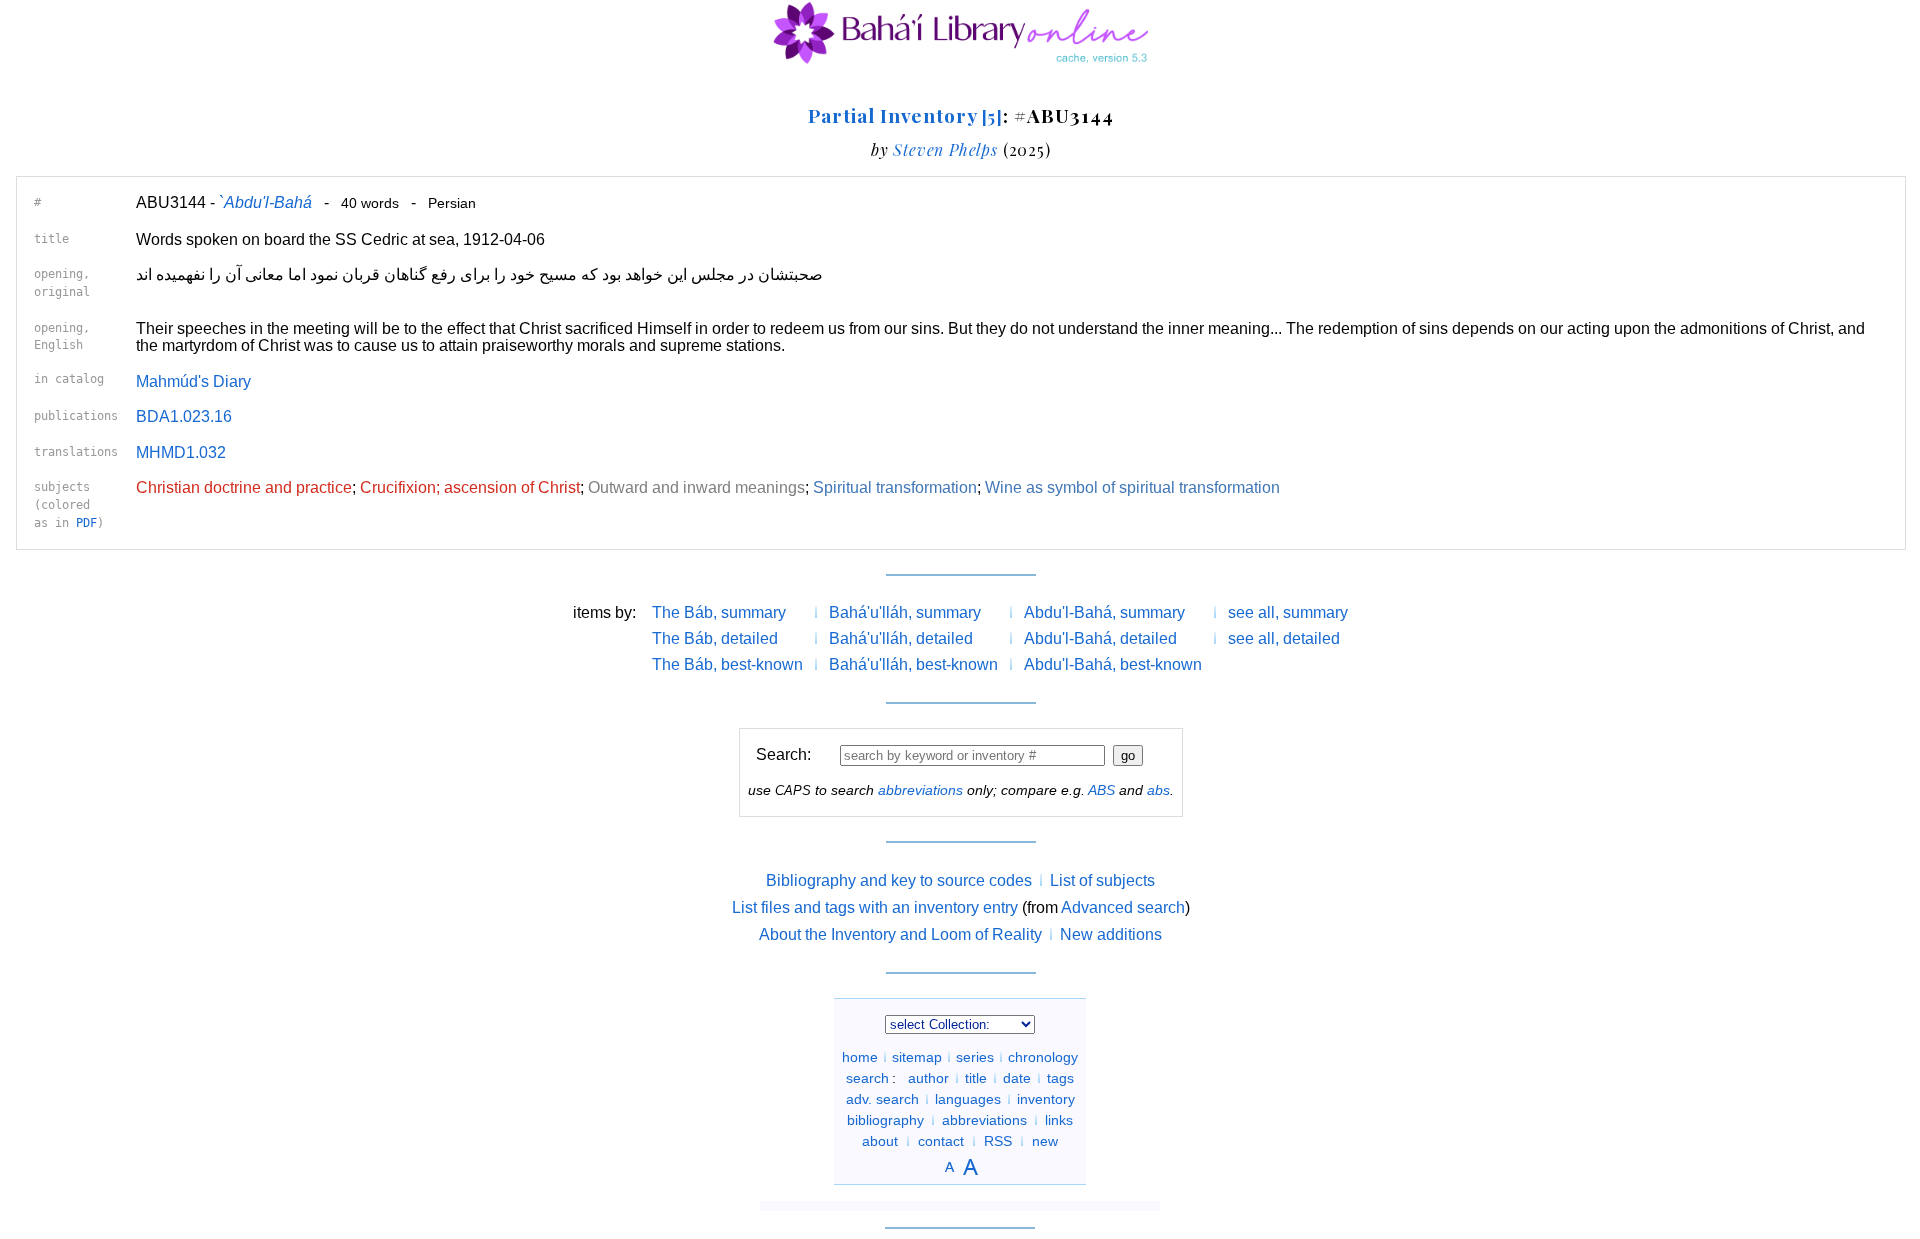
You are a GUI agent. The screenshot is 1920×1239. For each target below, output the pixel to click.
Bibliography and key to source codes (899, 880)
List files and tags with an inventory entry (875, 907)
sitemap (917, 1057)
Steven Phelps (945, 149)
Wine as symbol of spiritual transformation (1132, 487)
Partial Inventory (905, 115)
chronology (1043, 1057)
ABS (1101, 790)
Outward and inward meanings (696, 487)
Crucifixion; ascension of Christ (470, 487)
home (860, 1057)
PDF (86, 523)
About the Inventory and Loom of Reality (900, 934)
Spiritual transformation (895, 487)
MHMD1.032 (181, 452)
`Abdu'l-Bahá (265, 202)
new (1045, 1141)
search (867, 1078)
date (1017, 1078)
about (880, 1141)
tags (1060, 1078)
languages (968, 1099)
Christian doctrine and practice (244, 487)
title (976, 1078)
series (975, 1057)
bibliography (885, 1120)
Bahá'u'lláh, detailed (901, 638)
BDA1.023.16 (184, 416)
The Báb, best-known (727, 664)
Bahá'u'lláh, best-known (913, 664)
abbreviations (920, 790)
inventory (1046, 1099)
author (928, 1078)
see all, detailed (1284, 638)
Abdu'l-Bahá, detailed (1100, 638)
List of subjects (1102, 880)
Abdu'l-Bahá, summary (1104, 612)
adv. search (882, 1099)
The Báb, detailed (715, 638)
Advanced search (1123, 907)
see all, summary (1288, 612)
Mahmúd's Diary (193, 381)
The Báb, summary (719, 612)
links (1059, 1120)
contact (941, 1141)
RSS (998, 1141)
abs (1158, 790)
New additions (1111, 934)
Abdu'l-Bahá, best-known (1113, 664)
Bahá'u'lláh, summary (905, 612)
